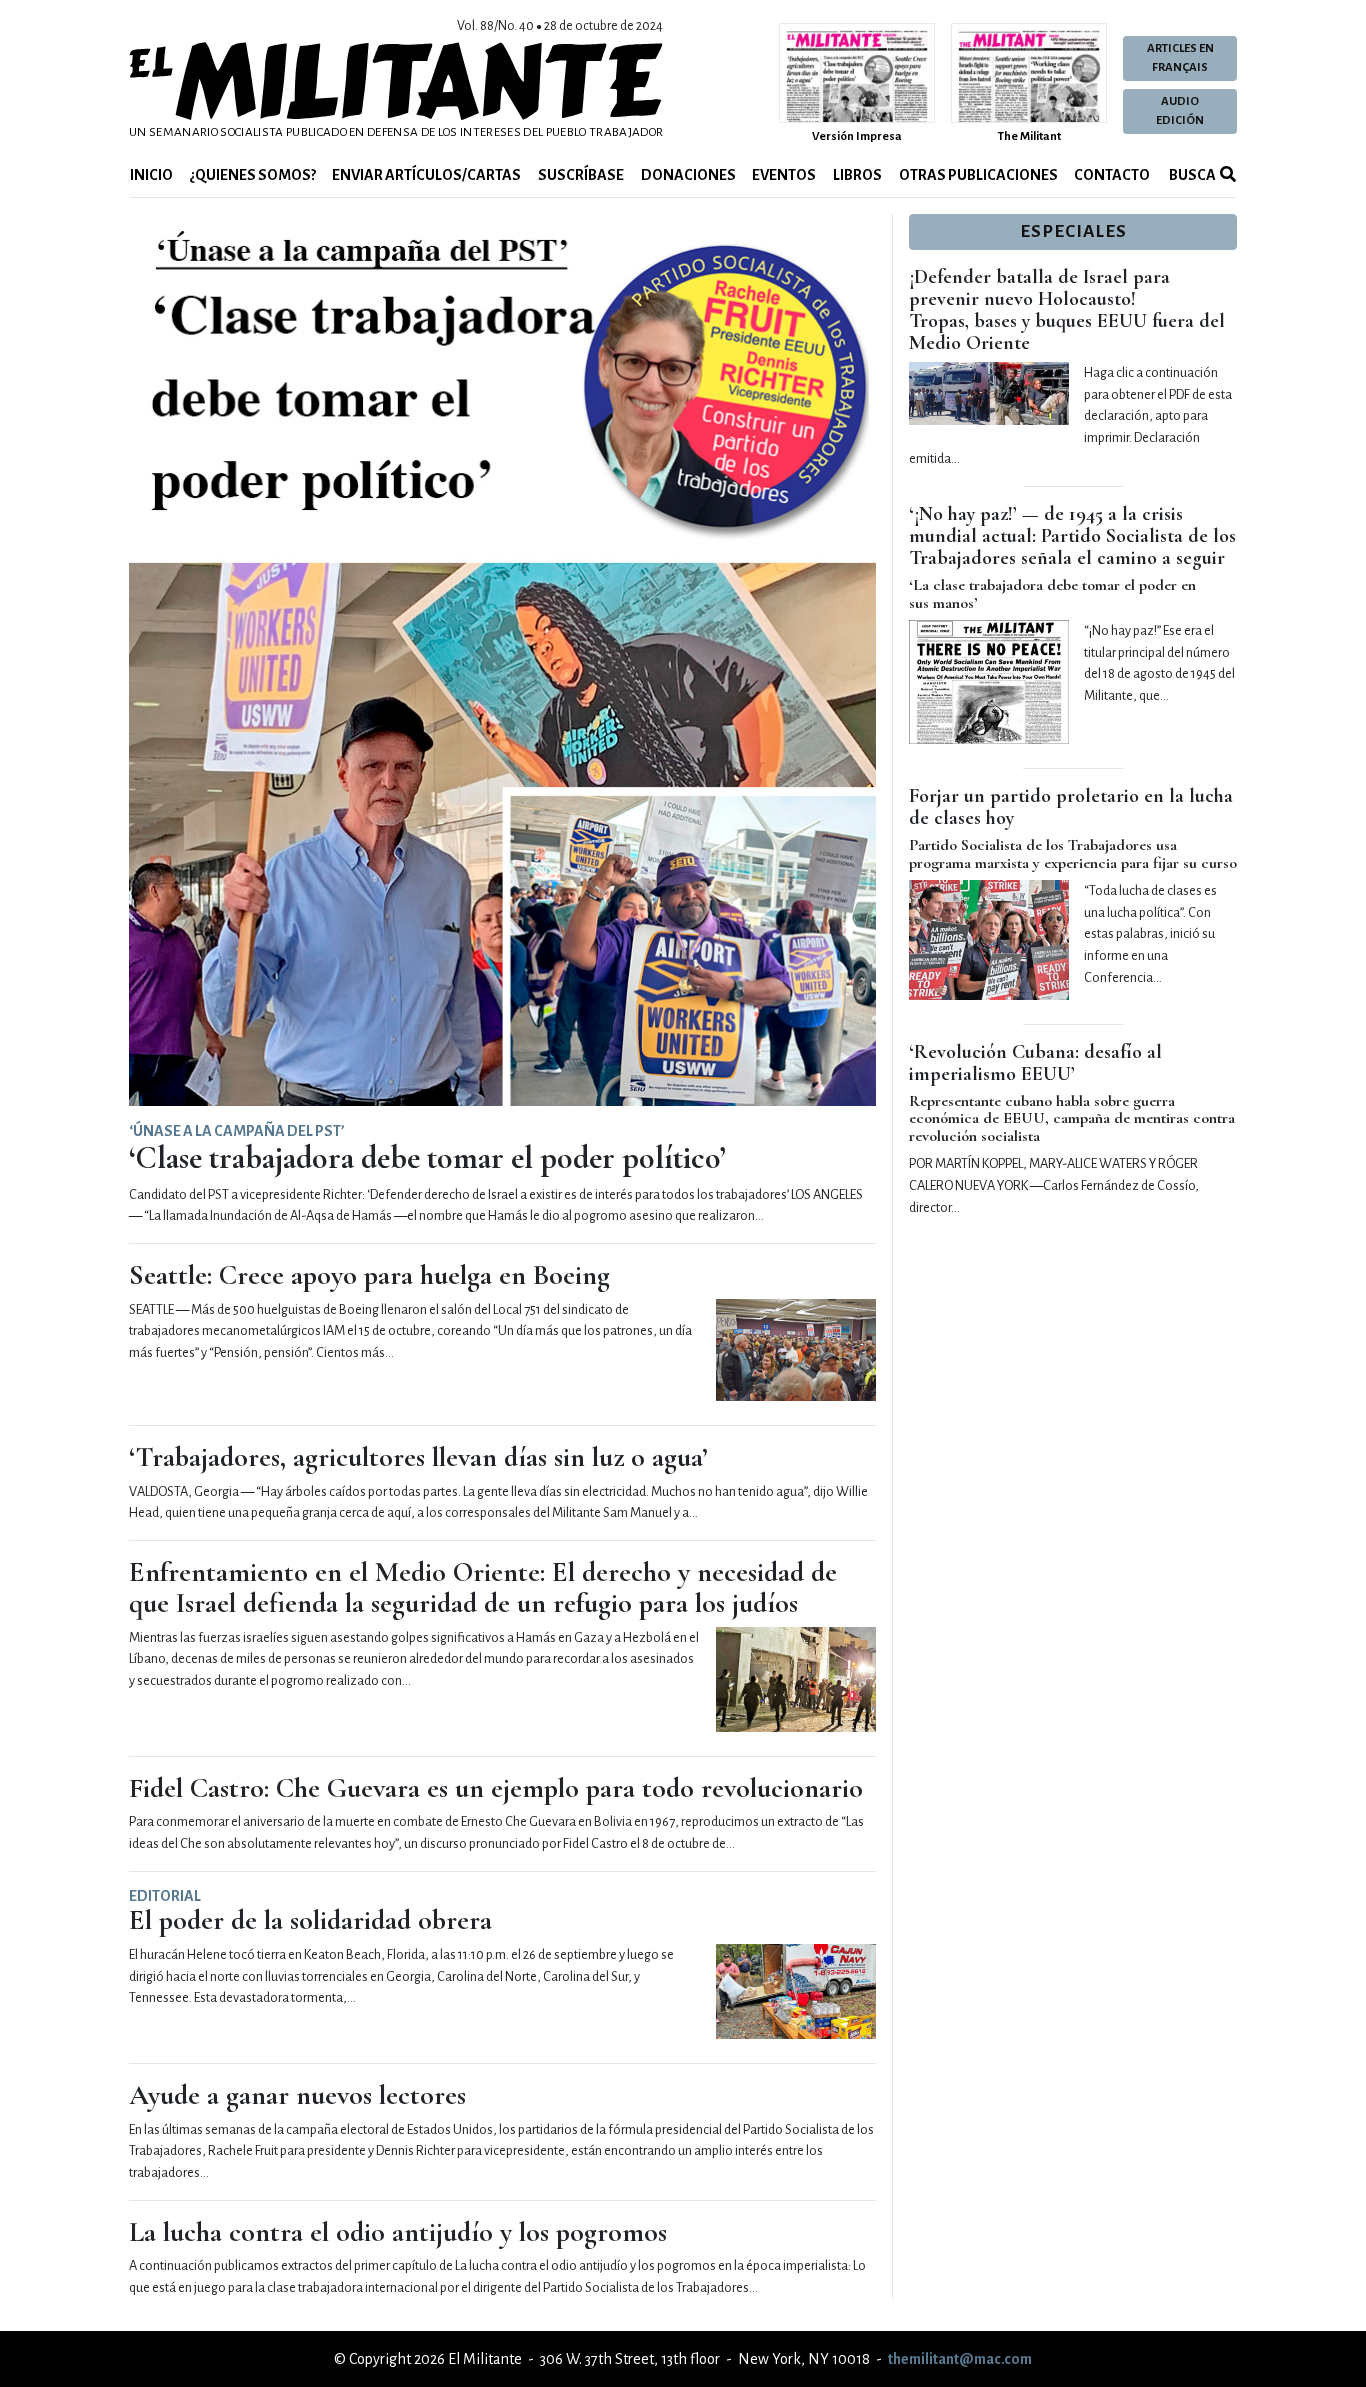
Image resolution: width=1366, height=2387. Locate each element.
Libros (857, 175)
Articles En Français (1180, 58)
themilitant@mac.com (960, 2359)
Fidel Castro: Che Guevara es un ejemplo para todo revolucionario (496, 1788)
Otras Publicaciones (978, 175)
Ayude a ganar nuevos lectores (297, 2095)
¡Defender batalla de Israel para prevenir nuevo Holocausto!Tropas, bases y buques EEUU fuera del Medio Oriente (1067, 310)
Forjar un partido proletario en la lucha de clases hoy (1071, 807)
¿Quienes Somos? (253, 175)
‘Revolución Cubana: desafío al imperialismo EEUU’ (1035, 1063)
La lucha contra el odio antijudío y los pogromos (398, 2232)
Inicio (151, 175)
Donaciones (688, 175)
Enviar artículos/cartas (426, 175)
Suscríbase (581, 175)
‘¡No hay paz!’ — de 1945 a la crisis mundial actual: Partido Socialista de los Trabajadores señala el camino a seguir (1072, 536)
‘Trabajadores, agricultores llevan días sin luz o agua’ (418, 1457)
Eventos (784, 175)
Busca (1191, 175)
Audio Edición (1180, 111)
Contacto (1112, 175)
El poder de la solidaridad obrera (310, 1920)
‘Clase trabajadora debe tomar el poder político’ (427, 1157)
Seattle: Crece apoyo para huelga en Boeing (369, 1275)
